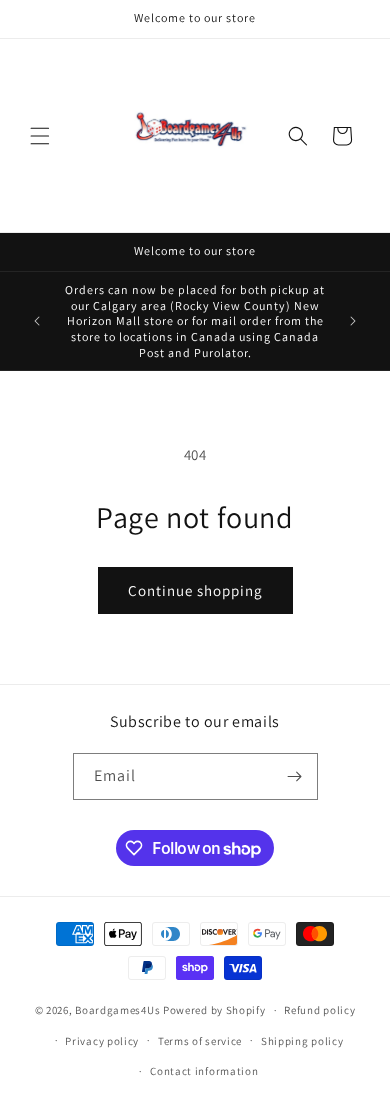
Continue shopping (195, 590)
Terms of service (200, 1041)
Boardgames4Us (117, 1010)
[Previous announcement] (37, 321)
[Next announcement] (353, 321)
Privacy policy (102, 1041)
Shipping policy (302, 1041)
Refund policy (319, 1010)
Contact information (204, 1071)
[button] (40, 136)
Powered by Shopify (214, 1010)
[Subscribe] (295, 776)
